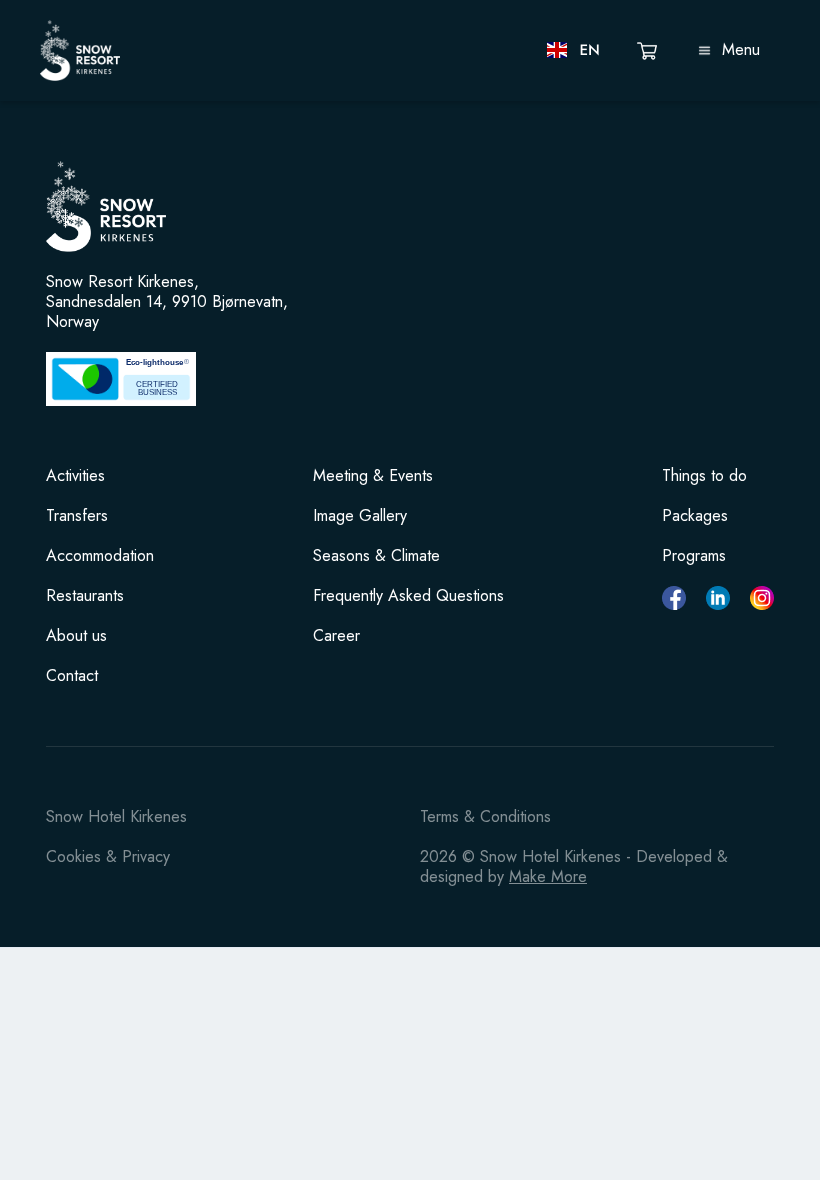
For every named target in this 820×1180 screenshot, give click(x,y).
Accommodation (100, 556)
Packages (695, 516)
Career (336, 636)
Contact (72, 676)
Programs (694, 556)
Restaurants (85, 596)
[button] (574, 50)
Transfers (77, 516)
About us (76, 636)
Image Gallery (360, 516)
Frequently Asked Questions (408, 596)
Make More (548, 876)
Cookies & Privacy (108, 856)
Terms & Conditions (485, 816)
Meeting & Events (373, 476)
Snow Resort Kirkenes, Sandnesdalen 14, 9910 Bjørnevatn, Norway (167, 302)
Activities (75, 476)
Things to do (704, 476)
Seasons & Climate (376, 556)
